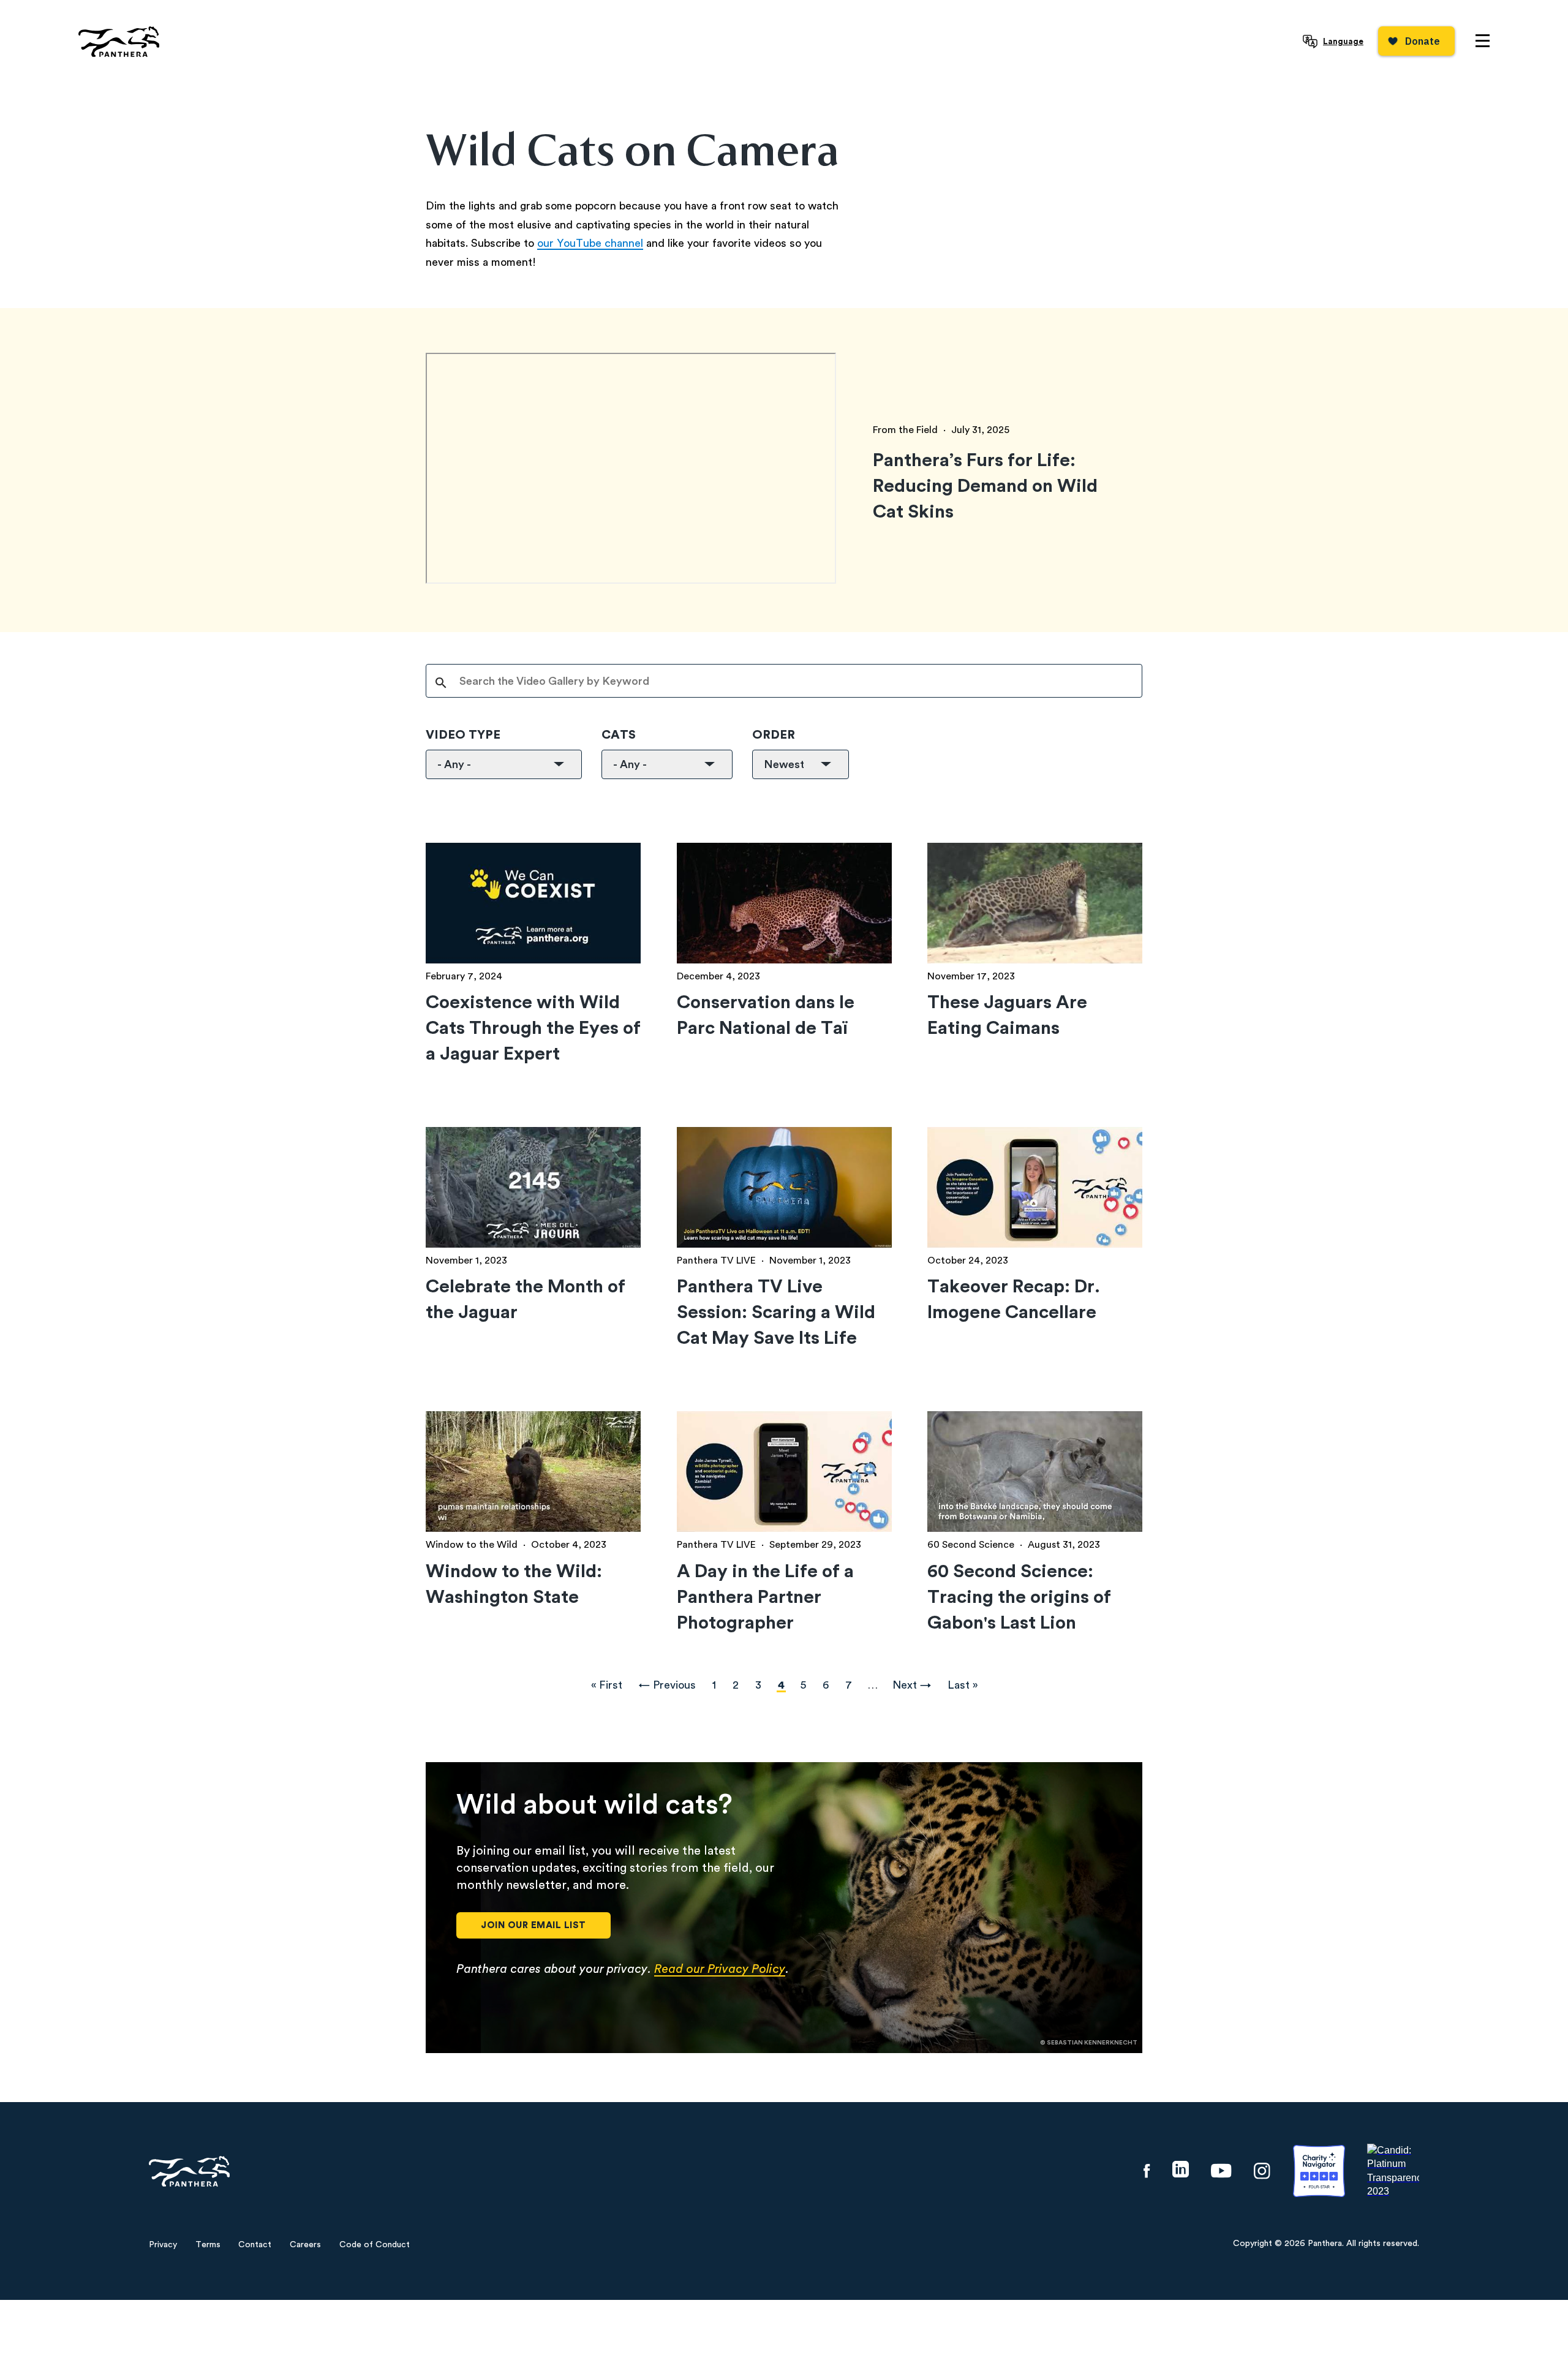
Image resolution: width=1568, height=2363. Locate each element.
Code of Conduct (375, 2245)
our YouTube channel (590, 243)
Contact (255, 2245)
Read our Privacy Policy (720, 1969)
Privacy (163, 2245)
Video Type (463, 735)
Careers (305, 2245)
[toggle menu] (1483, 41)
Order (774, 735)
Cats (619, 735)
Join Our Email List (533, 1925)
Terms (208, 2245)
